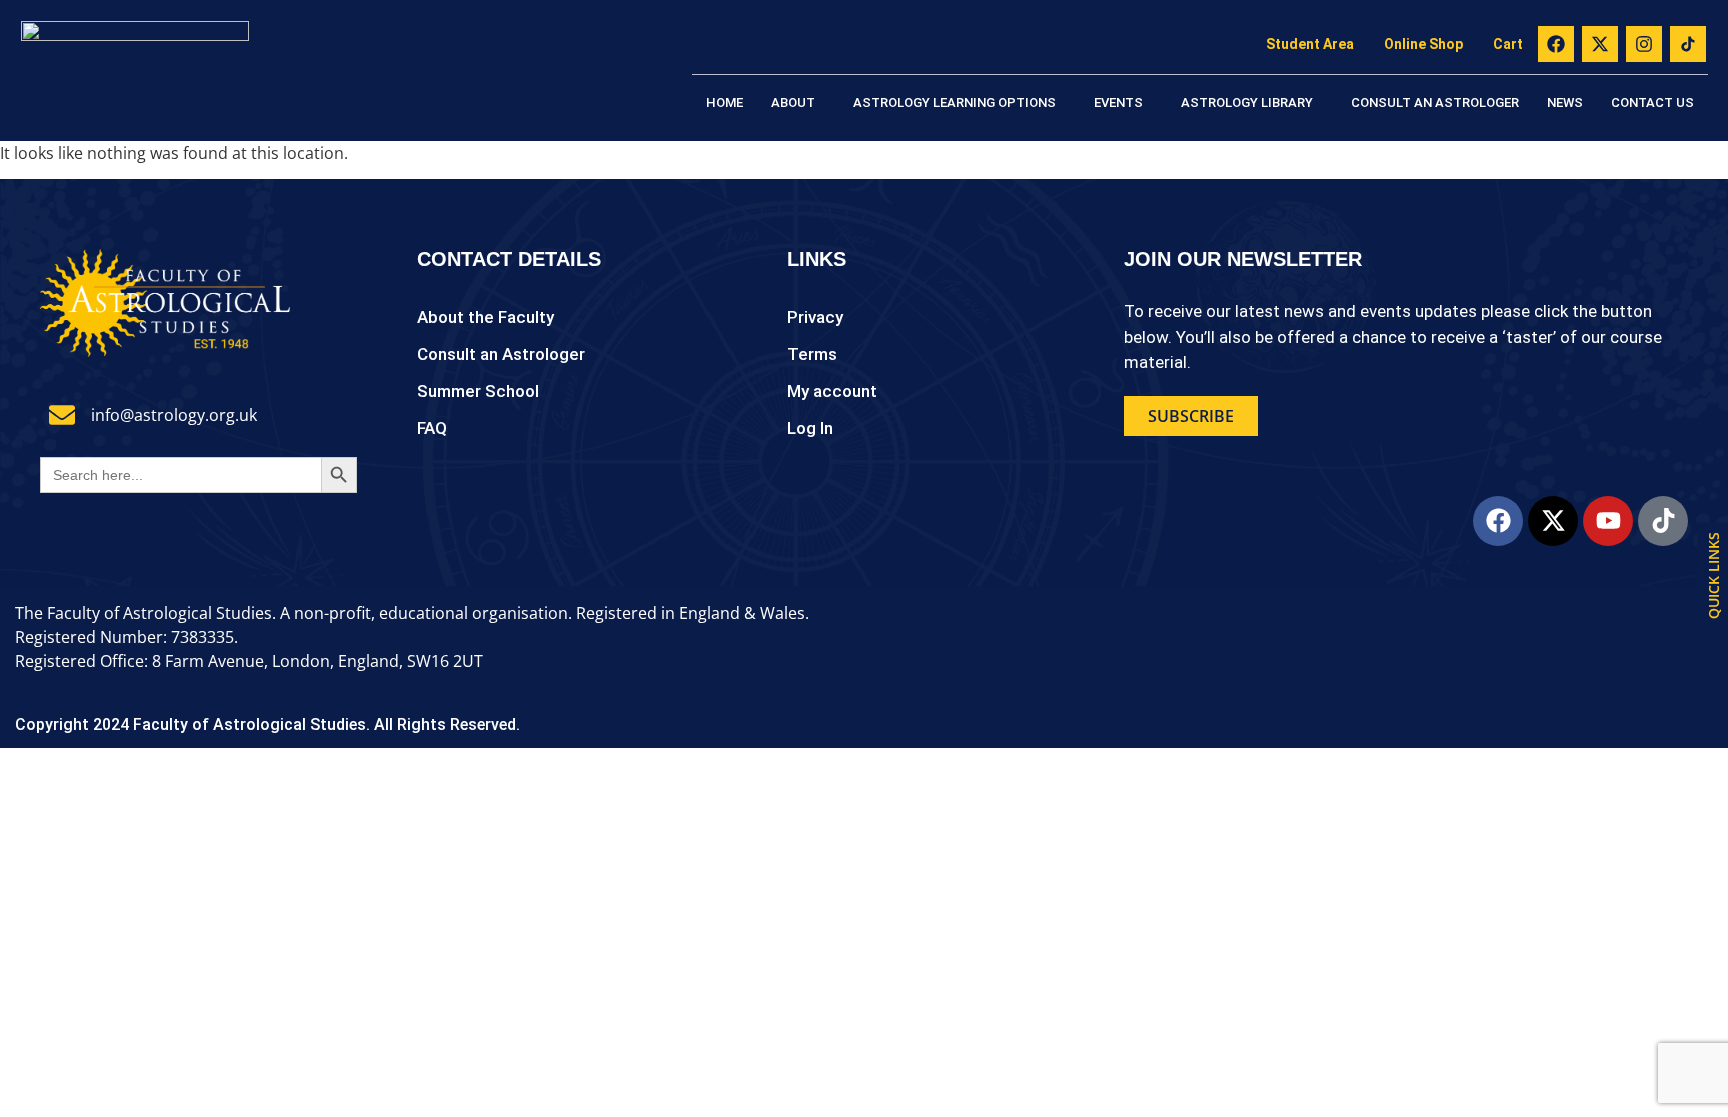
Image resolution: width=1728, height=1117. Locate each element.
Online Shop (1423, 44)
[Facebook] (1556, 44)
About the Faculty (485, 317)
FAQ (432, 428)
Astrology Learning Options (954, 102)
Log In (810, 428)
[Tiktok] (1663, 521)
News (1565, 102)
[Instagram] (1644, 44)
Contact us (1652, 102)
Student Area (1310, 44)
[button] (798, 102)
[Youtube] (1608, 521)
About (793, 102)
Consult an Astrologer (1435, 102)
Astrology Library (1247, 102)
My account (832, 391)
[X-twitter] (1600, 44)
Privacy (815, 317)
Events (1118, 102)
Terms (812, 354)
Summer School (478, 391)
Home (724, 102)
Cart (1508, 44)
